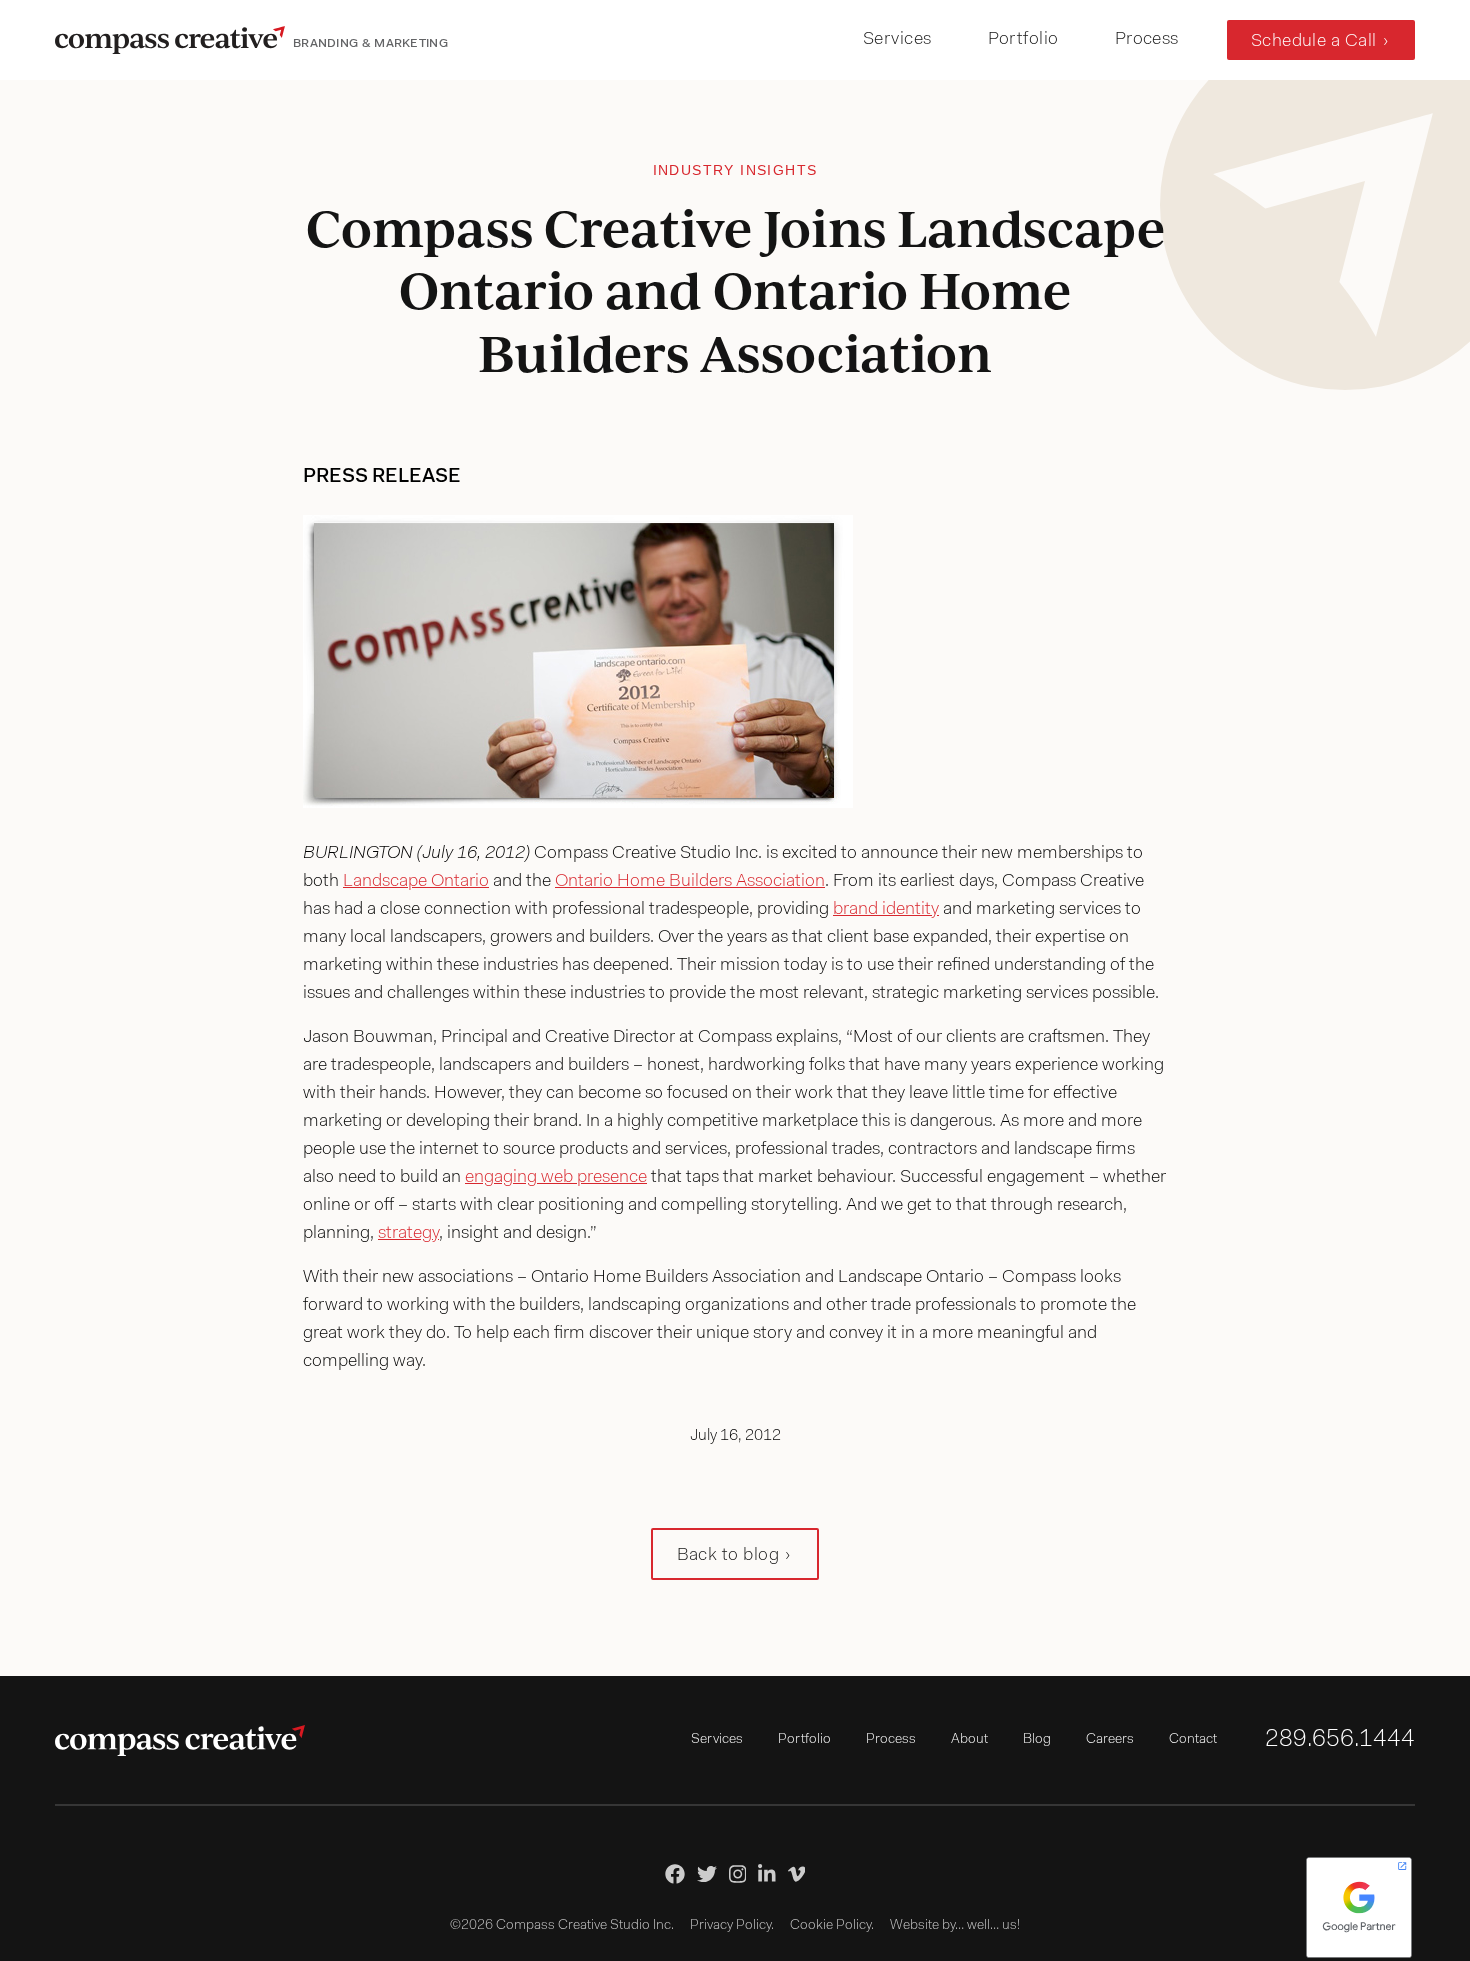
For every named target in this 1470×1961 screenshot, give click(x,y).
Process (1147, 40)
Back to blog (728, 1556)
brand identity (886, 910)
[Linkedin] (767, 1874)
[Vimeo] (797, 1874)
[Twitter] (707, 1874)
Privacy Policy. (732, 1926)
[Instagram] (738, 1874)
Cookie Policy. (832, 1926)
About (969, 1740)
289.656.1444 (1340, 1740)
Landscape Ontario (416, 882)
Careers (1110, 1740)
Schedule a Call (1314, 42)
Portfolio (1023, 40)
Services (897, 40)
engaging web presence (556, 1178)
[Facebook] (675, 1874)
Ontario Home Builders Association (690, 882)
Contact (1193, 1740)
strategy (408, 1234)
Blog (1037, 1740)
